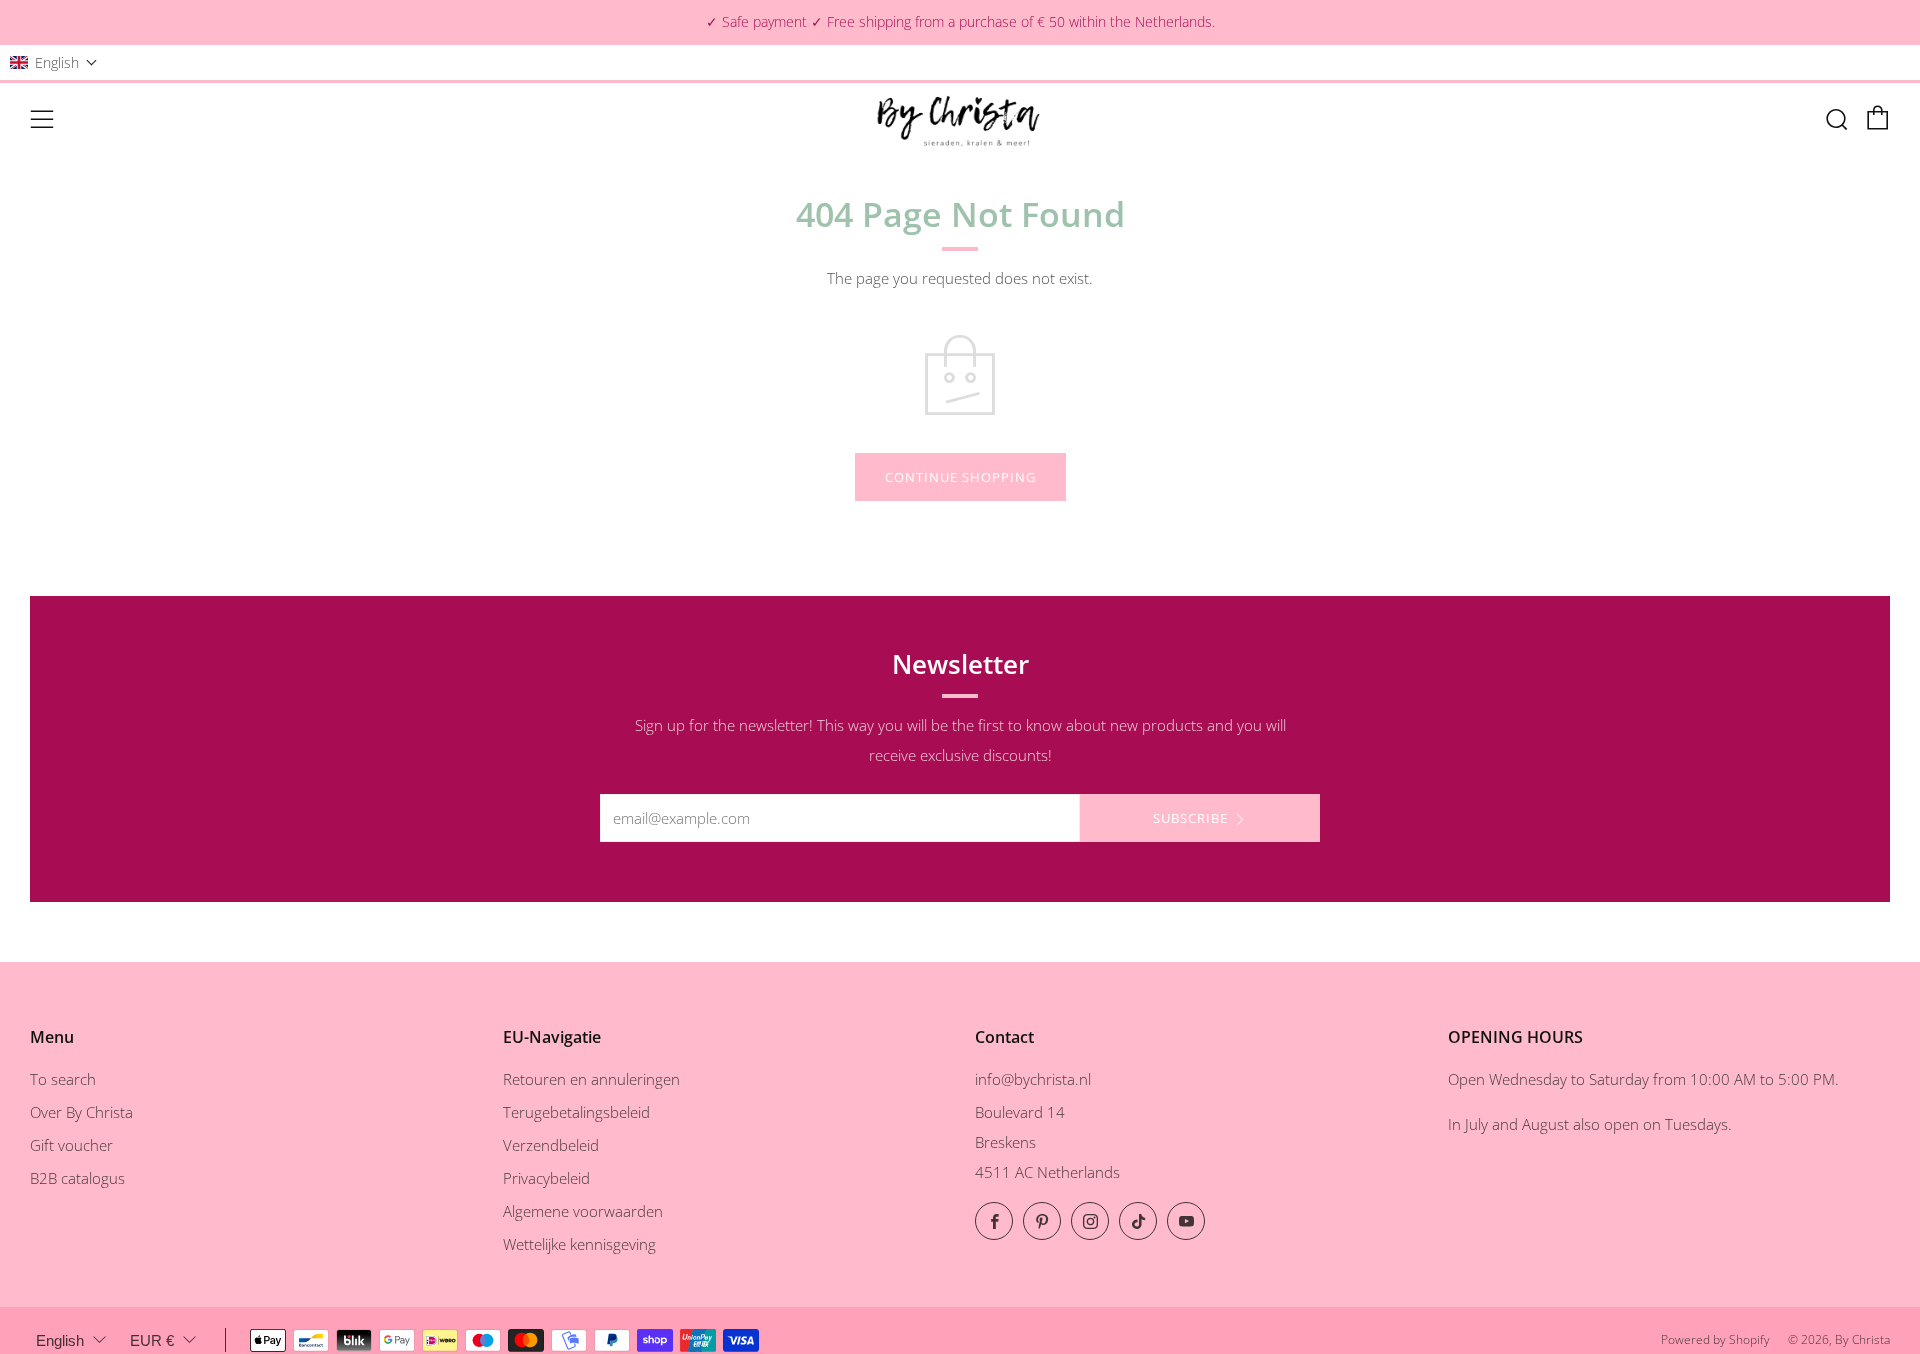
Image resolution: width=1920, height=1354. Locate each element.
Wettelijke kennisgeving (579, 1244)
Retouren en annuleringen (591, 1079)
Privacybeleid (546, 1178)
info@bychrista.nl (1033, 1079)
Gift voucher (71, 1145)
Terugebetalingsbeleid (576, 1112)
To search (63, 1079)
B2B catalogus (77, 1178)
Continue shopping (960, 477)
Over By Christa (81, 1112)
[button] (54, 62)
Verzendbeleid (551, 1145)
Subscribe (1190, 818)
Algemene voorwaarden (583, 1211)
